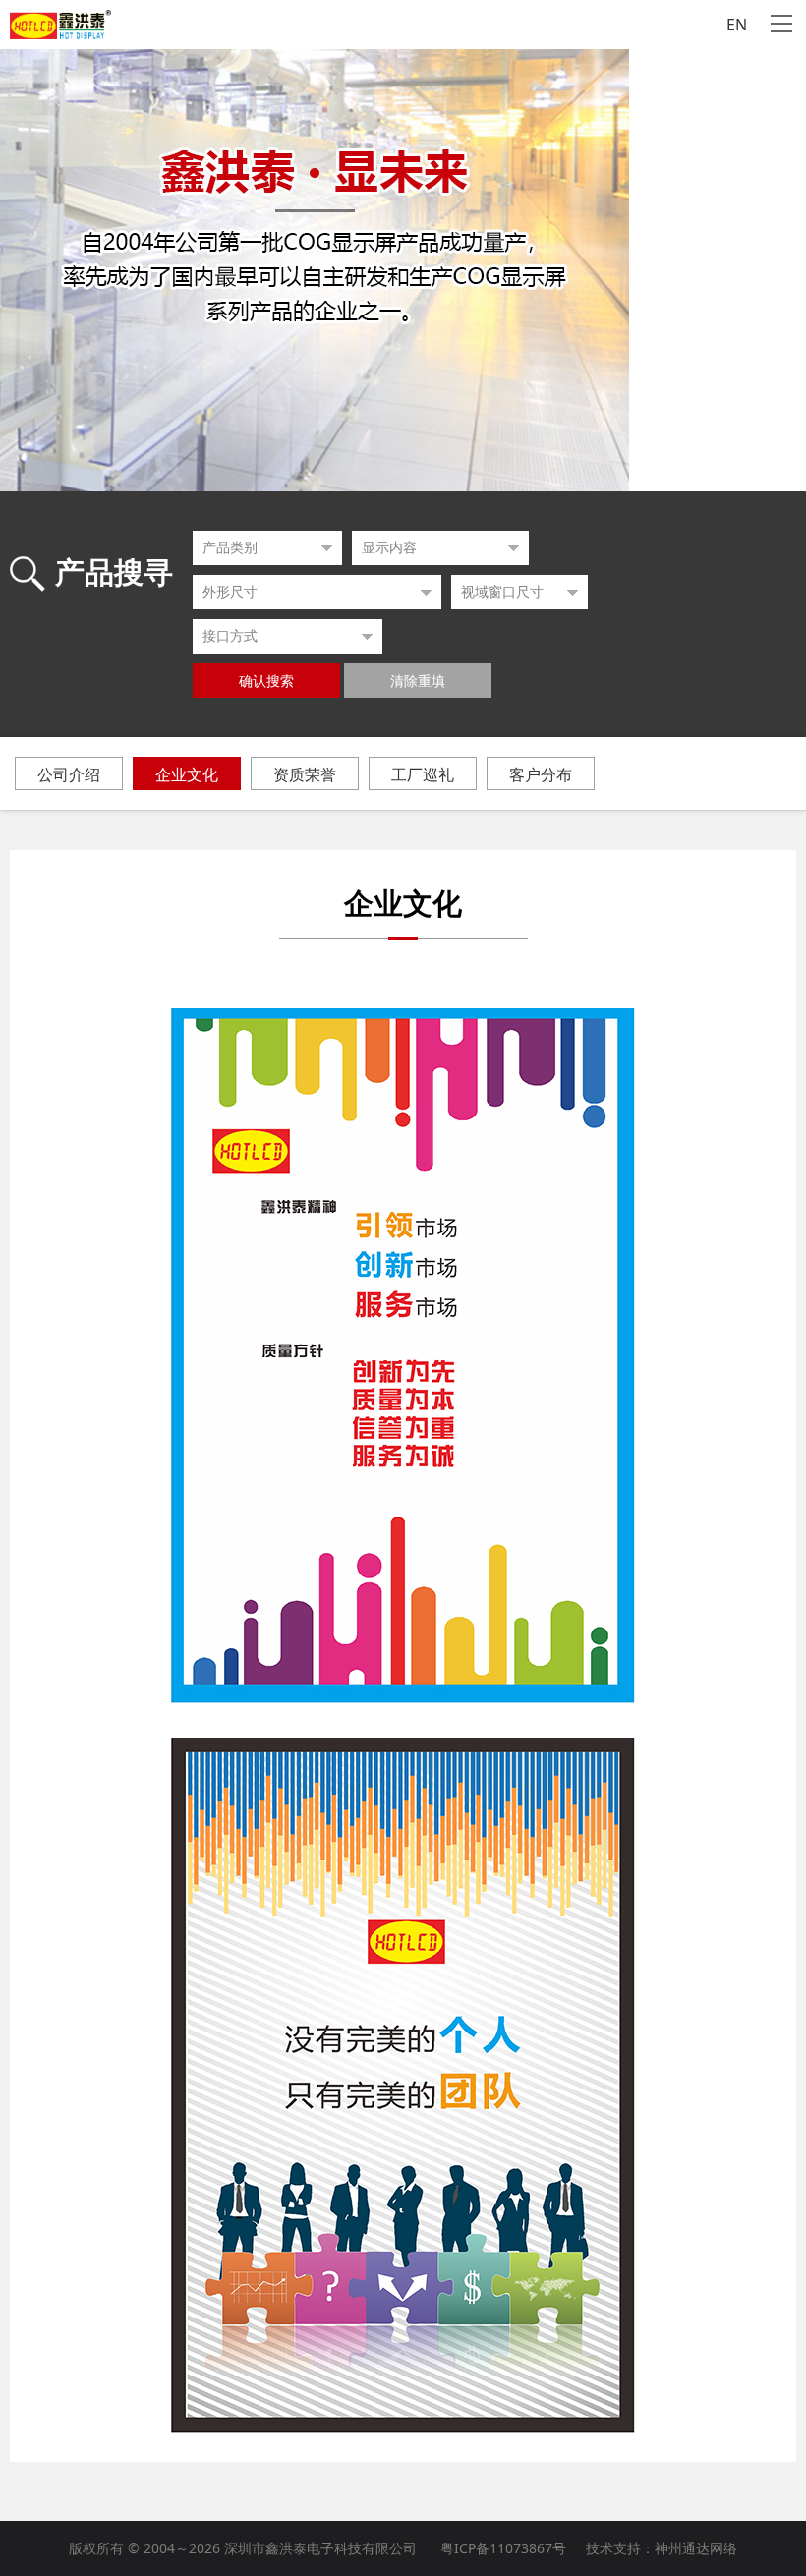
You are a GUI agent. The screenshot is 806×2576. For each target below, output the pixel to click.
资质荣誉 (305, 774)
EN (737, 25)
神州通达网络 (696, 2548)
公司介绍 (69, 774)
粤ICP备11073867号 (503, 2548)
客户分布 (541, 774)
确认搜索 (266, 682)
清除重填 (418, 682)
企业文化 (187, 774)
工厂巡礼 (423, 774)
